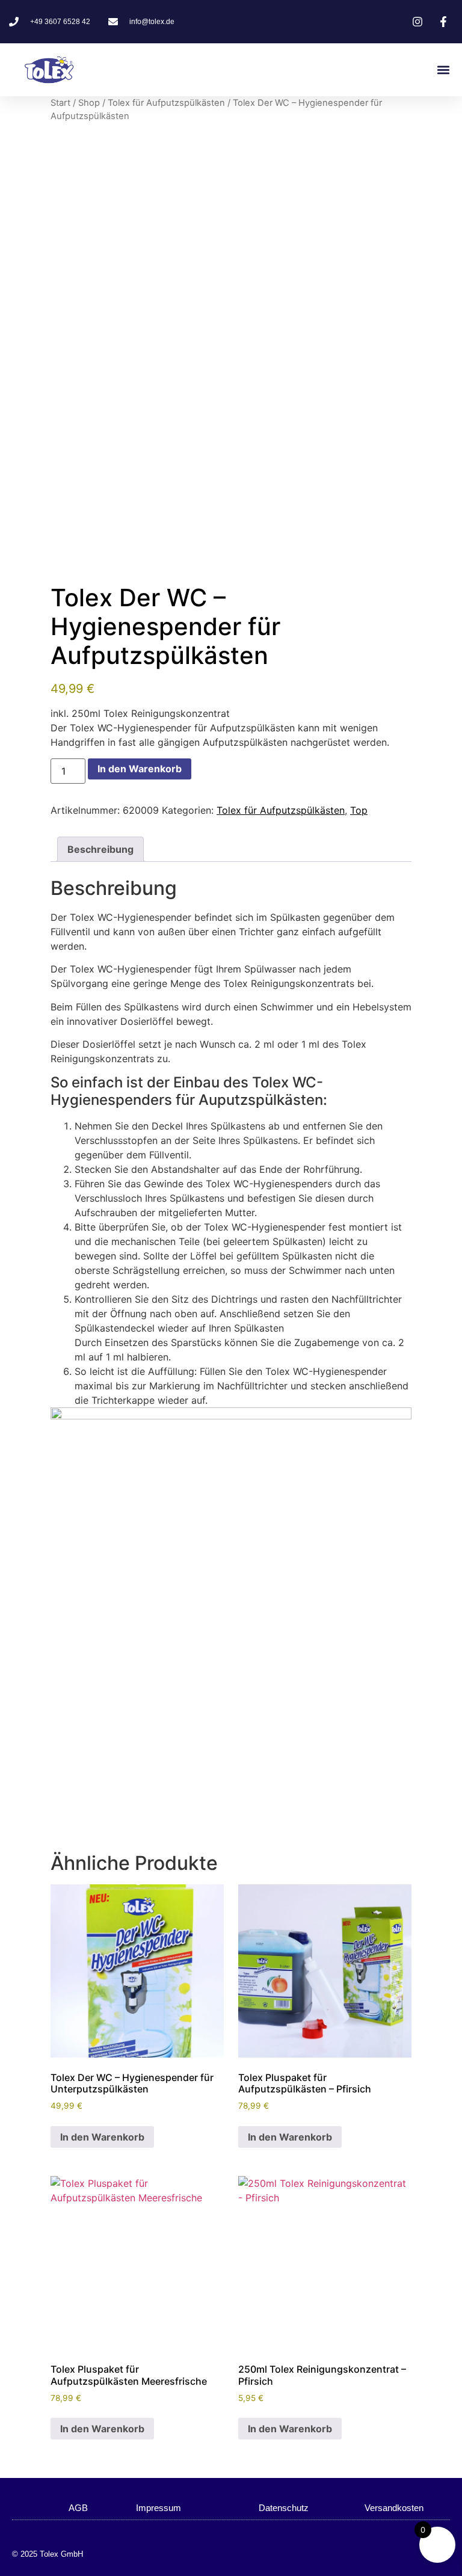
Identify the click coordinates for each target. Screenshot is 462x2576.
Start (60, 103)
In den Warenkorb (140, 769)
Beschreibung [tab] (100, 849)
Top (359, 810)
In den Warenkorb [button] (102, 2137)
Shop (89, 103)
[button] (443, 70)
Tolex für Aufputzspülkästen (166, 103)
